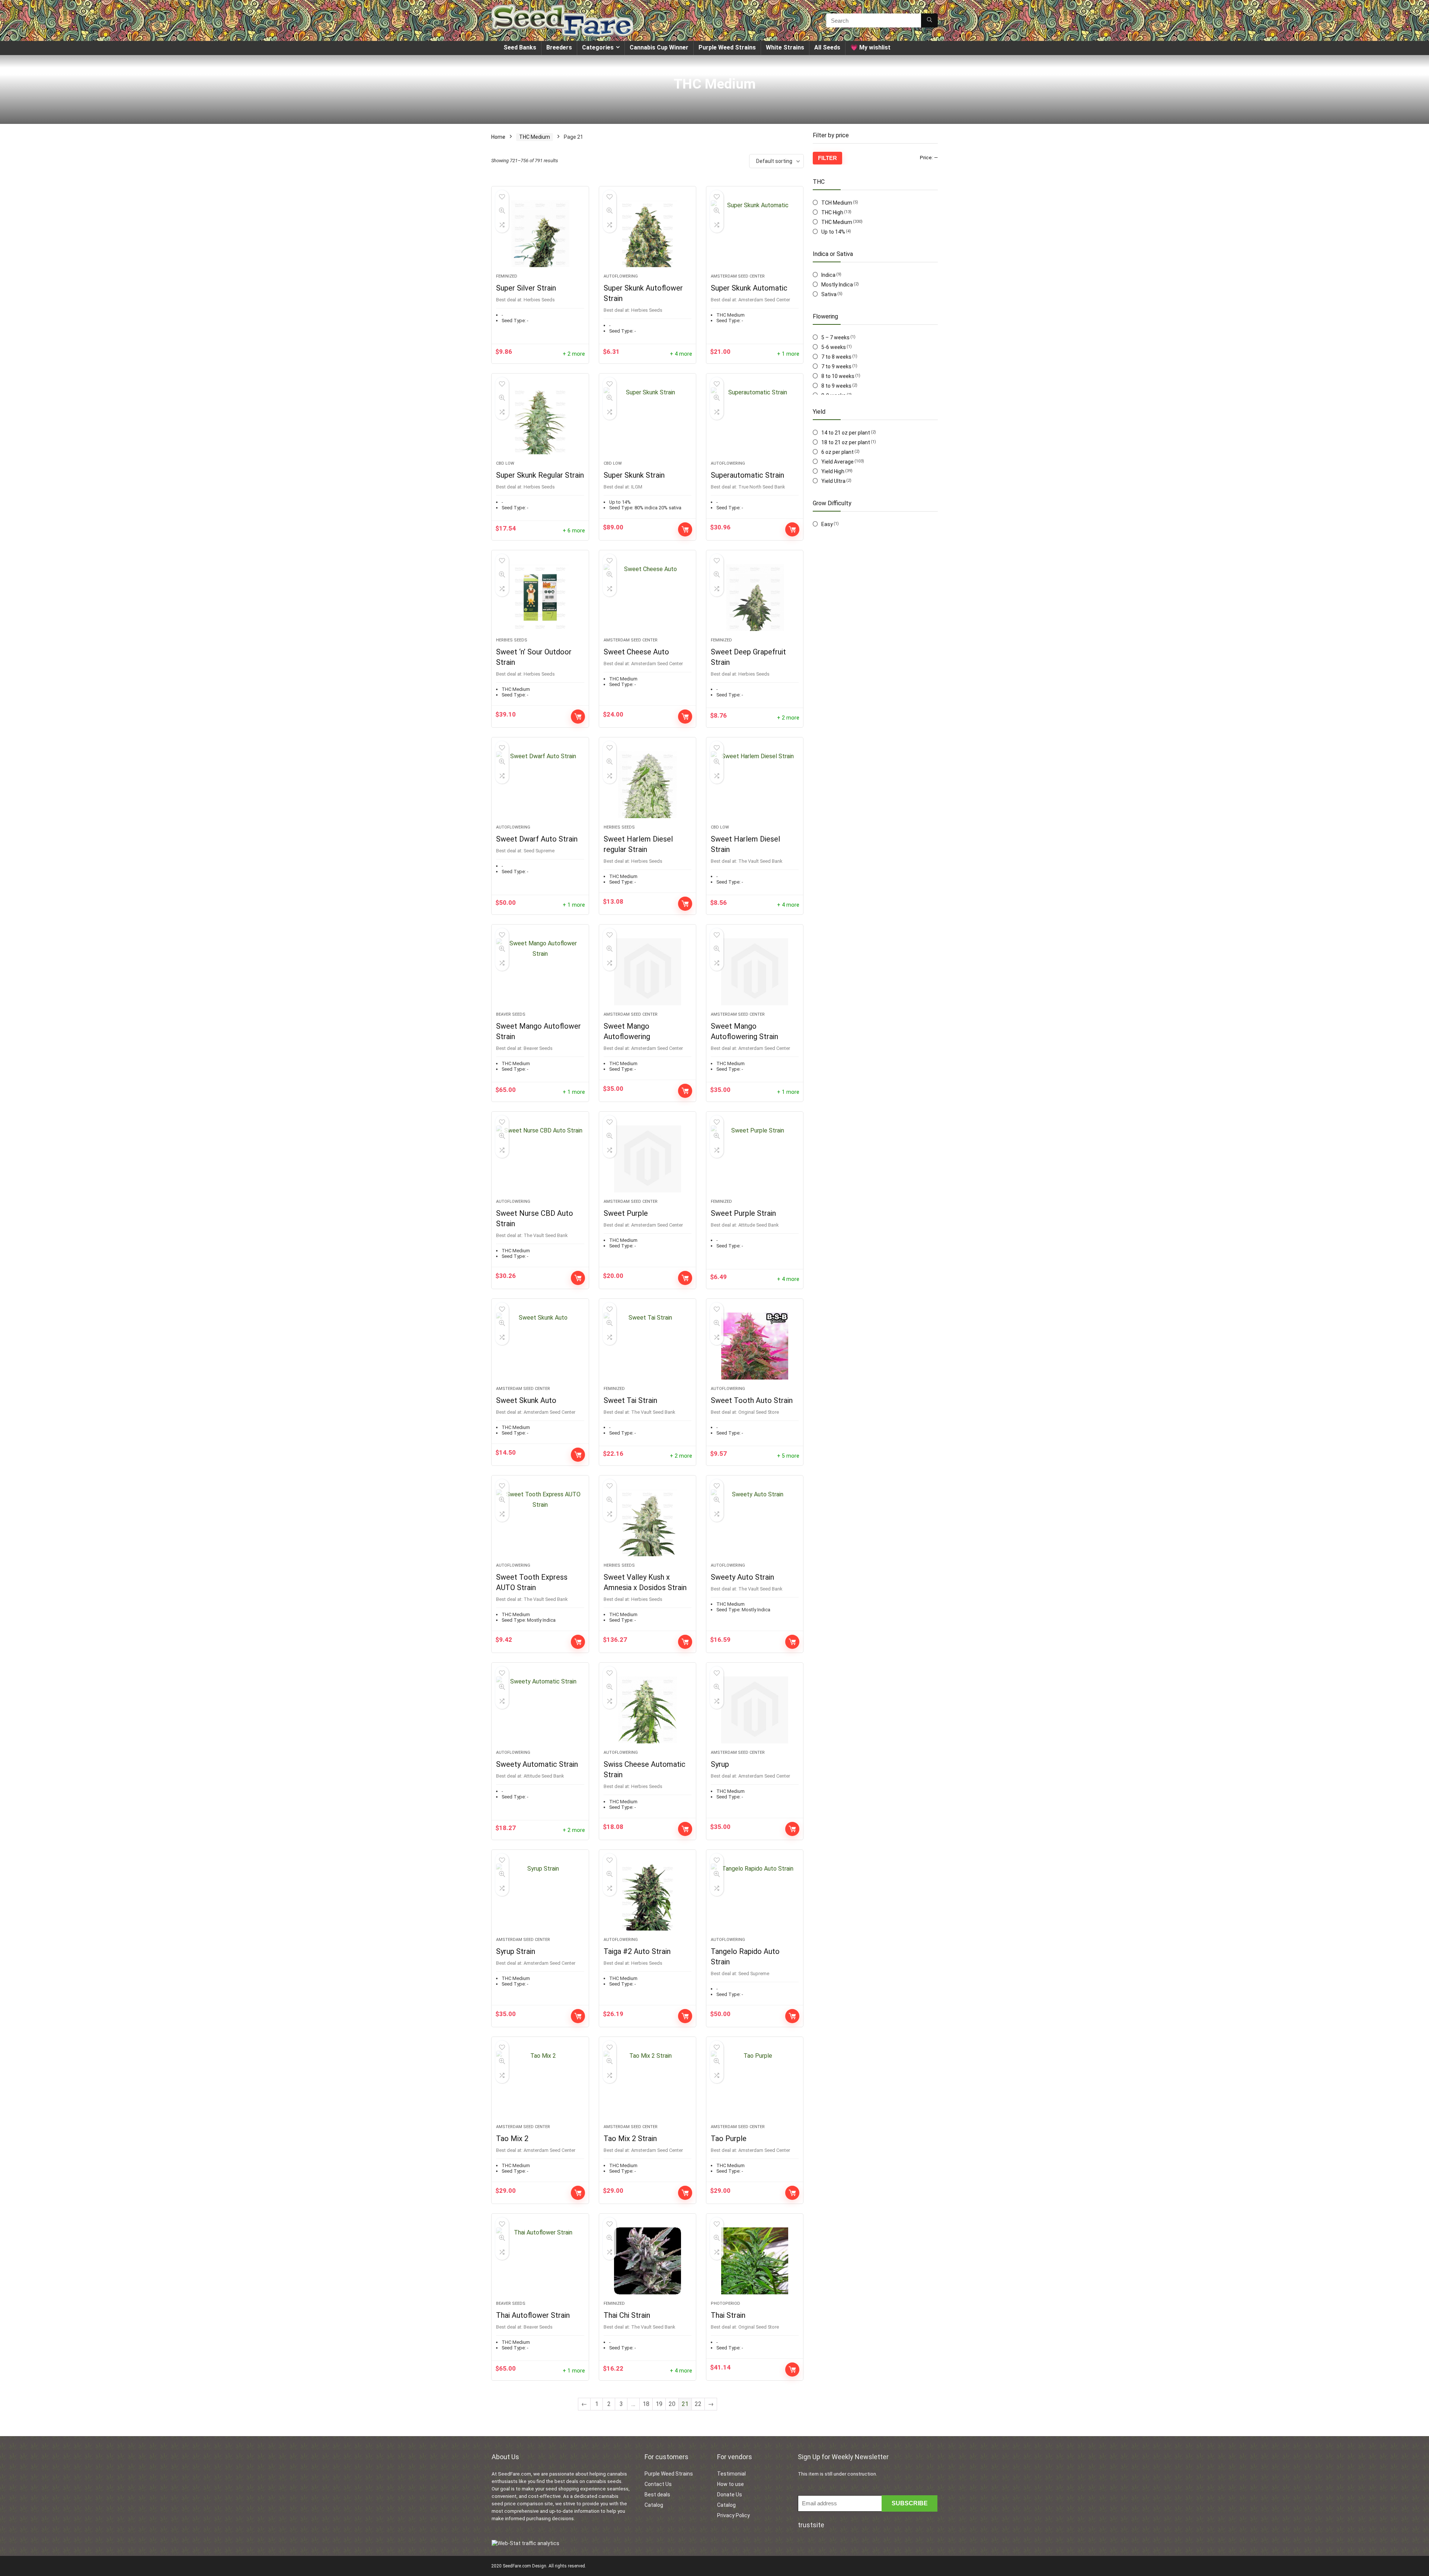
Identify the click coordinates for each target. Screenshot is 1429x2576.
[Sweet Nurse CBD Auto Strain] (540, 1159)
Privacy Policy (733, 2515)
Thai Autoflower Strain (533, 2315)
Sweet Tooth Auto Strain (752, 1400)
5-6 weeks (834, 347)
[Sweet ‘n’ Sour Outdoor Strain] (540, 597)
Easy (827, 524)
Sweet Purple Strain (743, 1213)
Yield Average (837, 462)
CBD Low (505, 463)
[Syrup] (755, 1710)
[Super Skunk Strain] (648, 421)
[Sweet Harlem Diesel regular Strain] (648, 785)
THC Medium (535, 137)
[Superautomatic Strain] (755, 421)
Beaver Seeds (511, 1014)
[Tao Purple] (755, 2084)
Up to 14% (833, 232)
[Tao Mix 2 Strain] (648, 2084)
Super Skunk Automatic (749, 288)
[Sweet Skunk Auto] (540, 1346)
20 (672, 2404)
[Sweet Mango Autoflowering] (648, 972)
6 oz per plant (837, 452)
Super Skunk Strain (634, 475)
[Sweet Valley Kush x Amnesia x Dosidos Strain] (648, 1523)
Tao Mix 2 (512, 2138)
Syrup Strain (516, 1951)
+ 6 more (574, 531)
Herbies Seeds (512, 640)
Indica (828, 275)
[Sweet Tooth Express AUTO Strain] (540, 1523)
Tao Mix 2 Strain (630, 2138)
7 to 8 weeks (836, 357)
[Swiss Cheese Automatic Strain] (648, 1710)
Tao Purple (729, 2138)
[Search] (929, 20)
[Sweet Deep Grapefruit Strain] (755, 597)
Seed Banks (520, 47)
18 (646, 2404)
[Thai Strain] (755, 2261)
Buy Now (685, 529)
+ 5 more (788, 1456)
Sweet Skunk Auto (526, 1400)
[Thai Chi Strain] (648, 2261)
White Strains (785, 47)
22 (698, 2404)
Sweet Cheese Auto (636, 652)
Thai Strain (728, 2315)
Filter (827, 158)
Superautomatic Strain (747, 475)
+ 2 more (574, 354)
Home (498, 137)
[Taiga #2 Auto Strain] (648, 1897)
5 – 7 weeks (835, 337)
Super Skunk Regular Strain (540, 475)
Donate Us (730, 2495)
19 (659, 2404)
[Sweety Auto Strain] (755, 1523)
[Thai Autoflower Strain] (540, 2261)
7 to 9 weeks (836, 366)
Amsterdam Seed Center (738, 276)
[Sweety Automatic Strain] (540, 1710)
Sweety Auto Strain (742, 1577)
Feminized (507, 276)
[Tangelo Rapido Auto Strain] (755, 1897)
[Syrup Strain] (540, 1897)
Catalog (654, 2505)
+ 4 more (681, 354)
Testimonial (731, 2474)
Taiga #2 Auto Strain (637, 1951)
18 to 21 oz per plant (846, 442)
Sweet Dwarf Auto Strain (537, 839)
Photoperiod (725, 2303)
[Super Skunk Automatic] (755, 234)
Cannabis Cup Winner (659, 47)
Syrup (720, 1764)
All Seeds (827, 47)
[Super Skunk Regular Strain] (540, 421)
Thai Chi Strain (627, 2315)
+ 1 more (788, 354)
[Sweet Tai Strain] (648, 1346)
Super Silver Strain (526, 288)
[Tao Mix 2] (540, 2084)
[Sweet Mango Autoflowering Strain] (755, 972)
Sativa (829, 294)
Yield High (833, 471)
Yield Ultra (833, 481)
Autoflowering (621, 276)
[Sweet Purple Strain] (755, 1159)
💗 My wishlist (870, 47)
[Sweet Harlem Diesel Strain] (755, 785)
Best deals (657, 2495)
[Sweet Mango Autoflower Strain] (540, 972)
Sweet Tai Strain (630, 1400)
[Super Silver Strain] (540, 234)
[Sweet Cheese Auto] (648, 597)
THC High (832, 212)
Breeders (559, 47)
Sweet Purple (626, 1213)
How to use (731, 2484)
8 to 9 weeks (836, 386)
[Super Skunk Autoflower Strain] (648, 234)
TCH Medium (837, 203)
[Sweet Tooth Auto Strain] (755, 1346)
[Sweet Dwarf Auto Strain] (540, 785)
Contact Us (658, 2484)
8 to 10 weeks (838, 376)
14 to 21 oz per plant (846, 433)
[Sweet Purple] (648, 1159)
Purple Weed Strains (727, 47)
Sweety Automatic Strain (537, 1764)
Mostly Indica (837, 285)
